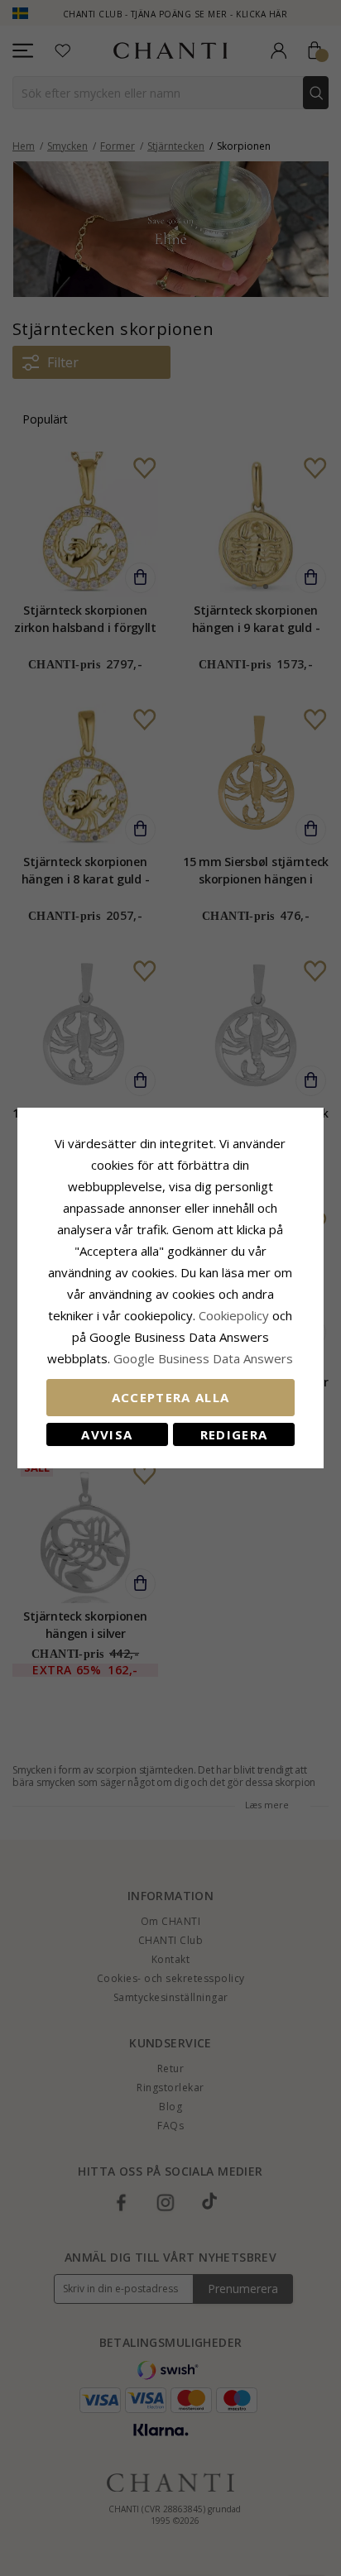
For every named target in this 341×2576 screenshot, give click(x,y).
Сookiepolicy (235, 1315)
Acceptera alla (171, 1397)
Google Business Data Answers (203, 1358)
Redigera (234, 1434)
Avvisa (107, 1434)
